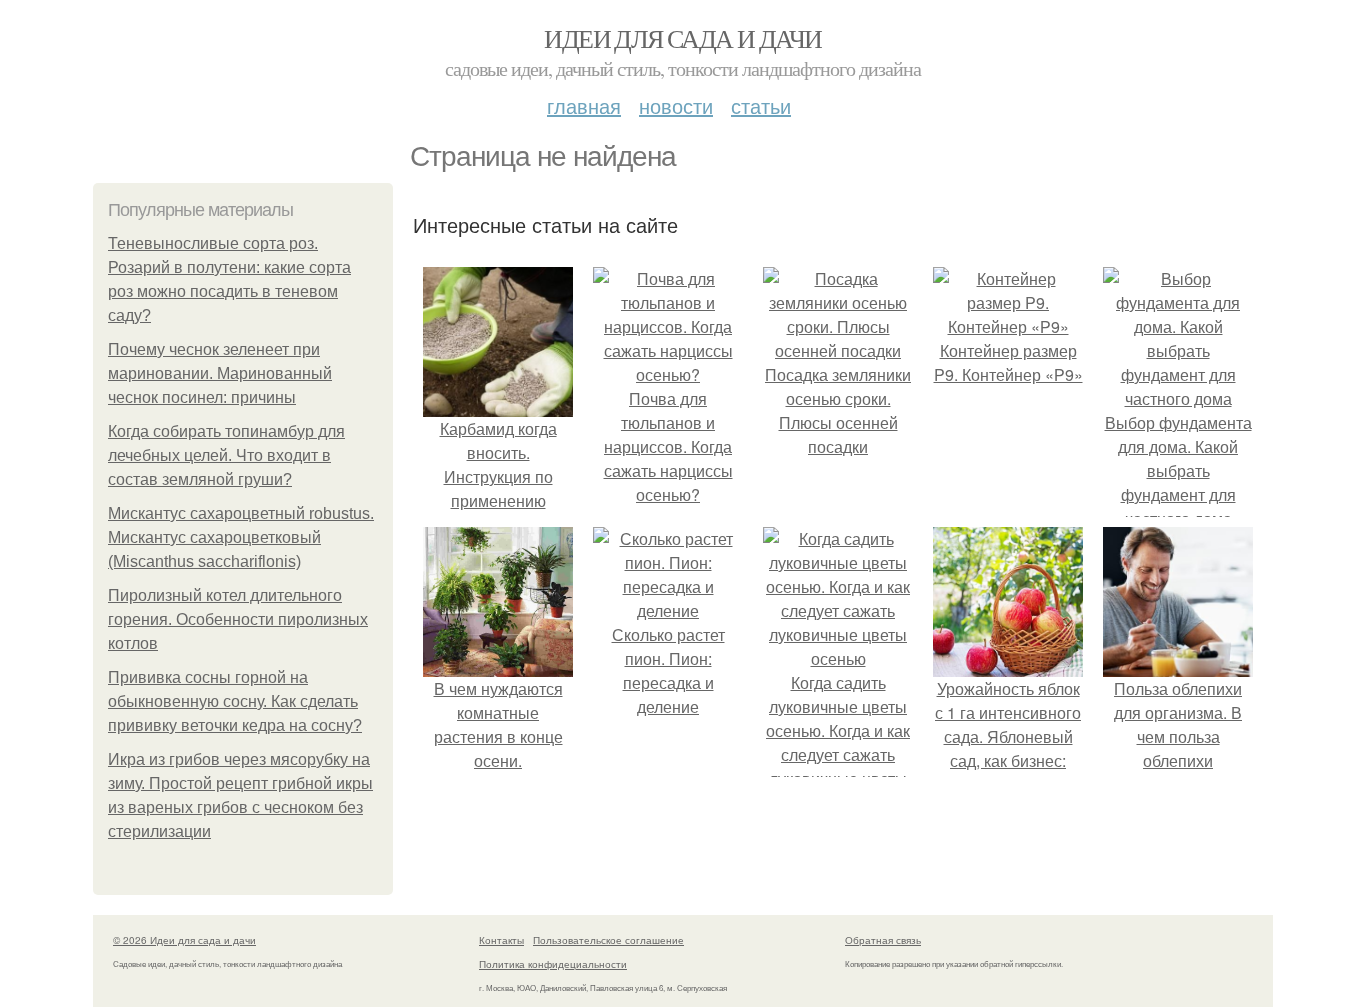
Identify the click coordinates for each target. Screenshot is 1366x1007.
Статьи (761, 105)
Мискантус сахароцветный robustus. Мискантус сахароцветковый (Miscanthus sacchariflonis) (241, 537)
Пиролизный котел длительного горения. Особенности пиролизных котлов (238, 619)
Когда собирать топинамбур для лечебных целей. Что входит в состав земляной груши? (226, 455)
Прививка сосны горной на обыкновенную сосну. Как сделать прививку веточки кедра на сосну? (235, 701)
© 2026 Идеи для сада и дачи (184, 940)
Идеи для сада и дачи (682, 38)
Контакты (501, 940)
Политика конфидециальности (553, 964)
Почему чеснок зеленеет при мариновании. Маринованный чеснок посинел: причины (220, 373)
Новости (676, 105)
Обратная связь (883, 940)
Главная (584, 105)
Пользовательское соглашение (608, 940)
